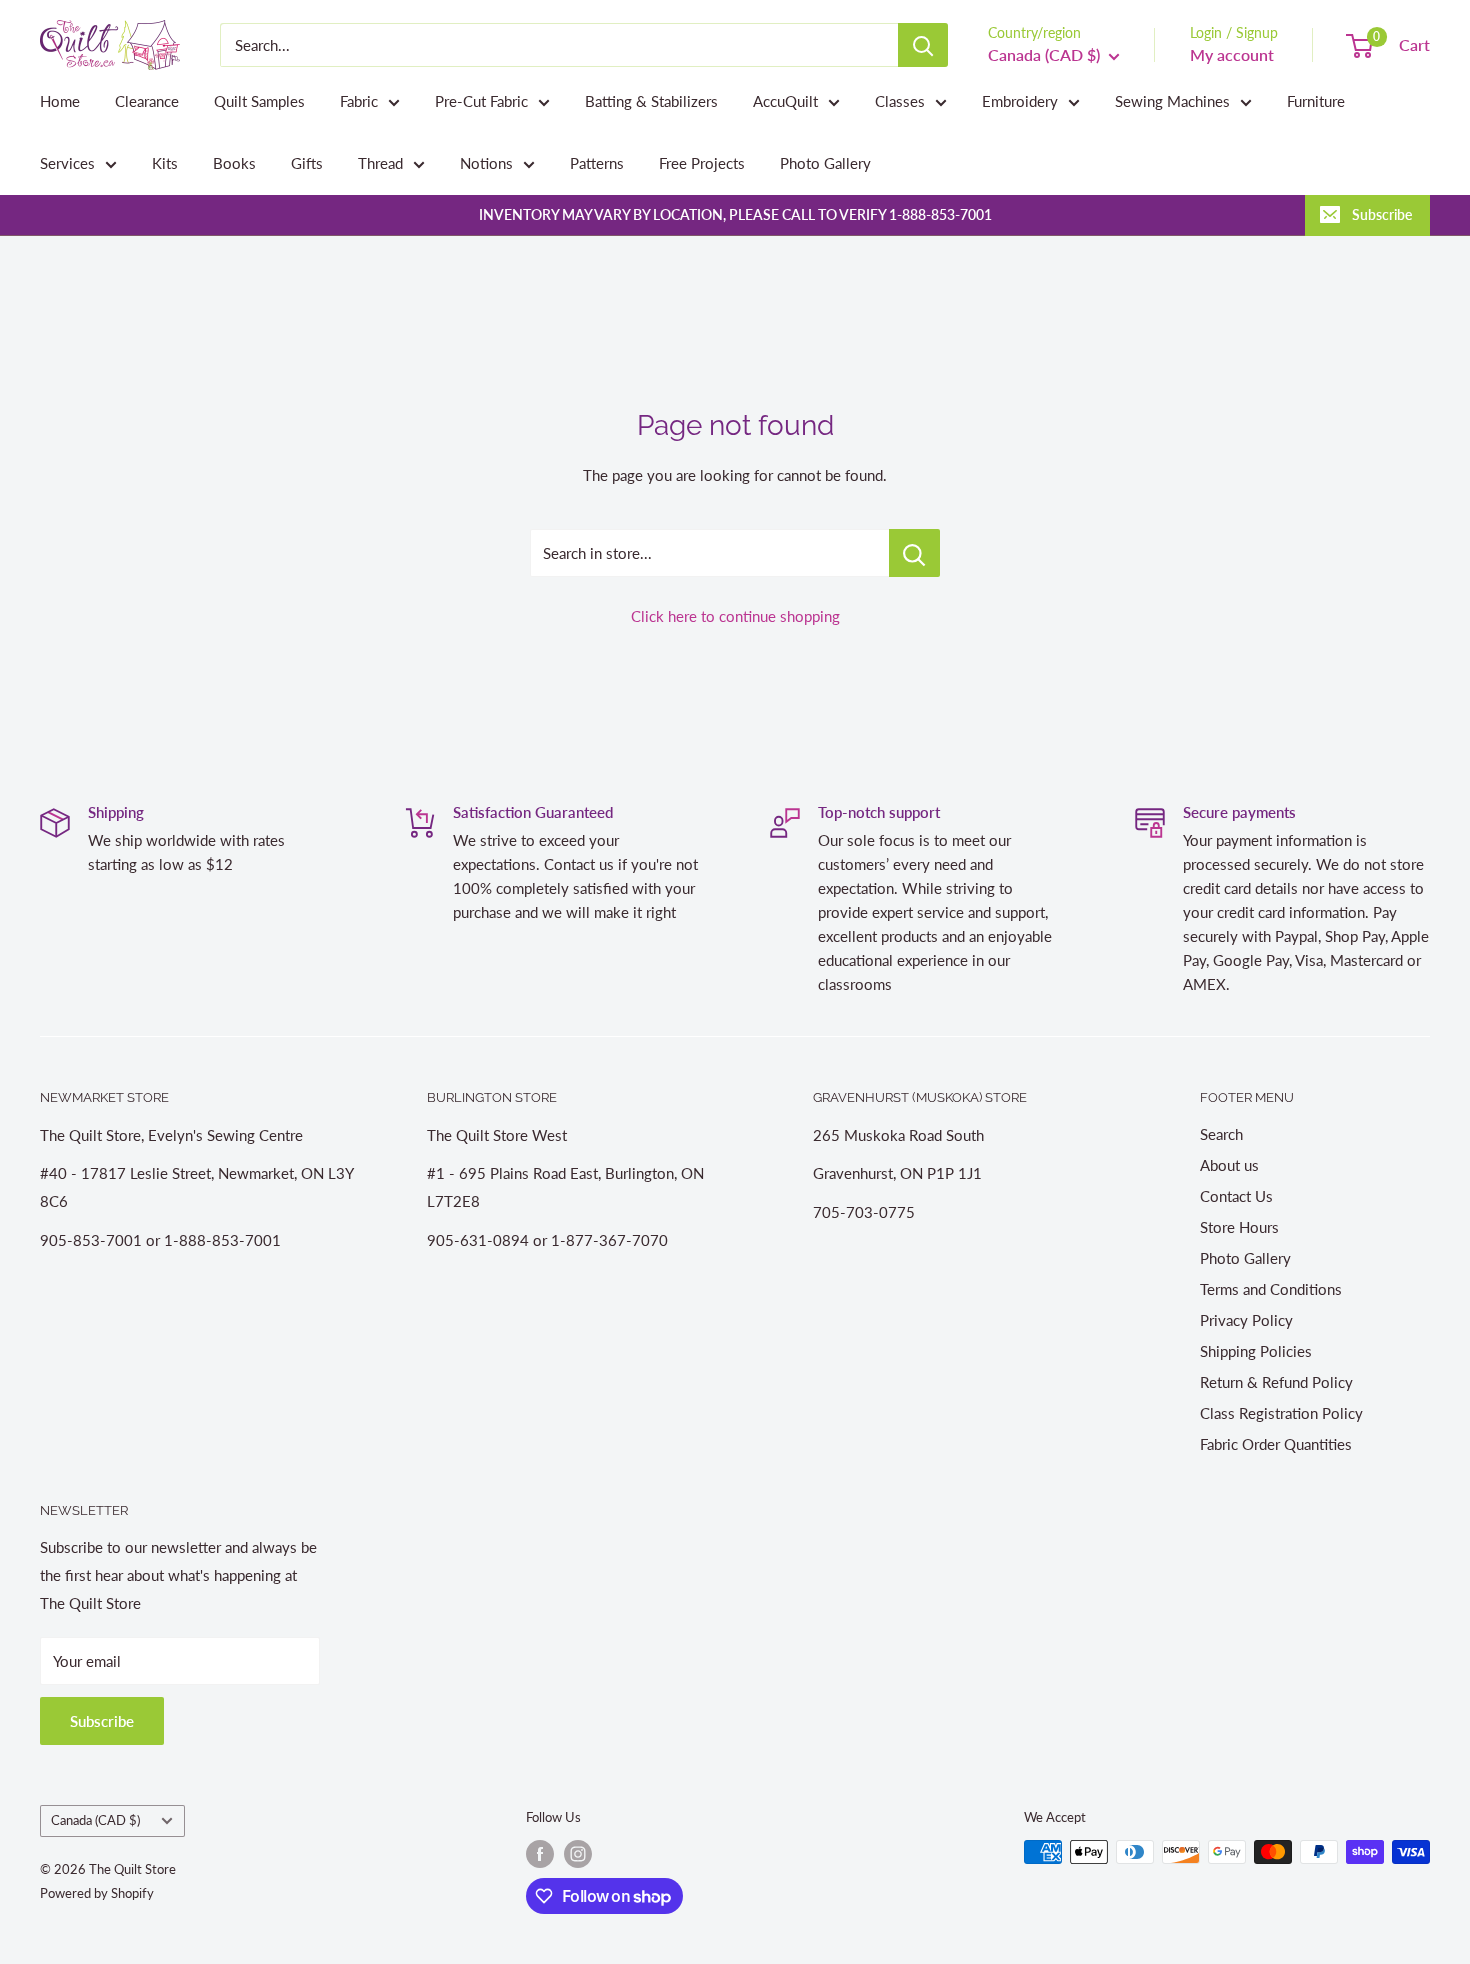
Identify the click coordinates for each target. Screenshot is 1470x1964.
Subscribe (1382, 214)
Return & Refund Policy (1276, 1382)
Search (1221, 1134)
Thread (380, 163)
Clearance (147, 101)
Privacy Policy (1246, 1320)
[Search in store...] (914, 553)
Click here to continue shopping (735, 616)
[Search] (923, 45)
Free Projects (702, 163)
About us (1229, 1165)
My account (1232, 54)
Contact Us (1236, 1196)
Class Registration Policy (1281, 1413)
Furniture (1316, 101)
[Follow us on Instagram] (578, 1854)
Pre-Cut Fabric (481, 101)
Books (234, 163)
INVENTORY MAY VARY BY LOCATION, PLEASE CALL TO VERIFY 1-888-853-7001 (735, 214)
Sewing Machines (1172, 101)
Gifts (307, 163)
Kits (165, 163)
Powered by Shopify (97, 1893)
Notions (486, 163)
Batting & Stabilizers (651, 101)
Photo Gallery (825, 163)
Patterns (597, 163)
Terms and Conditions (1271, 1289)
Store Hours (1239, 1227)
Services (67, 163)
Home (60, 101)
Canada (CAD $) (95, 1820)
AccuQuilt (785, 101)
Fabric (359, 101)
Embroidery (1020, 101)
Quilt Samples (259, 101)
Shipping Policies (1256, 1351)
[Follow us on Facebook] (540, 1854)
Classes (900, 101)
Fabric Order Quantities (1276, 1444)
